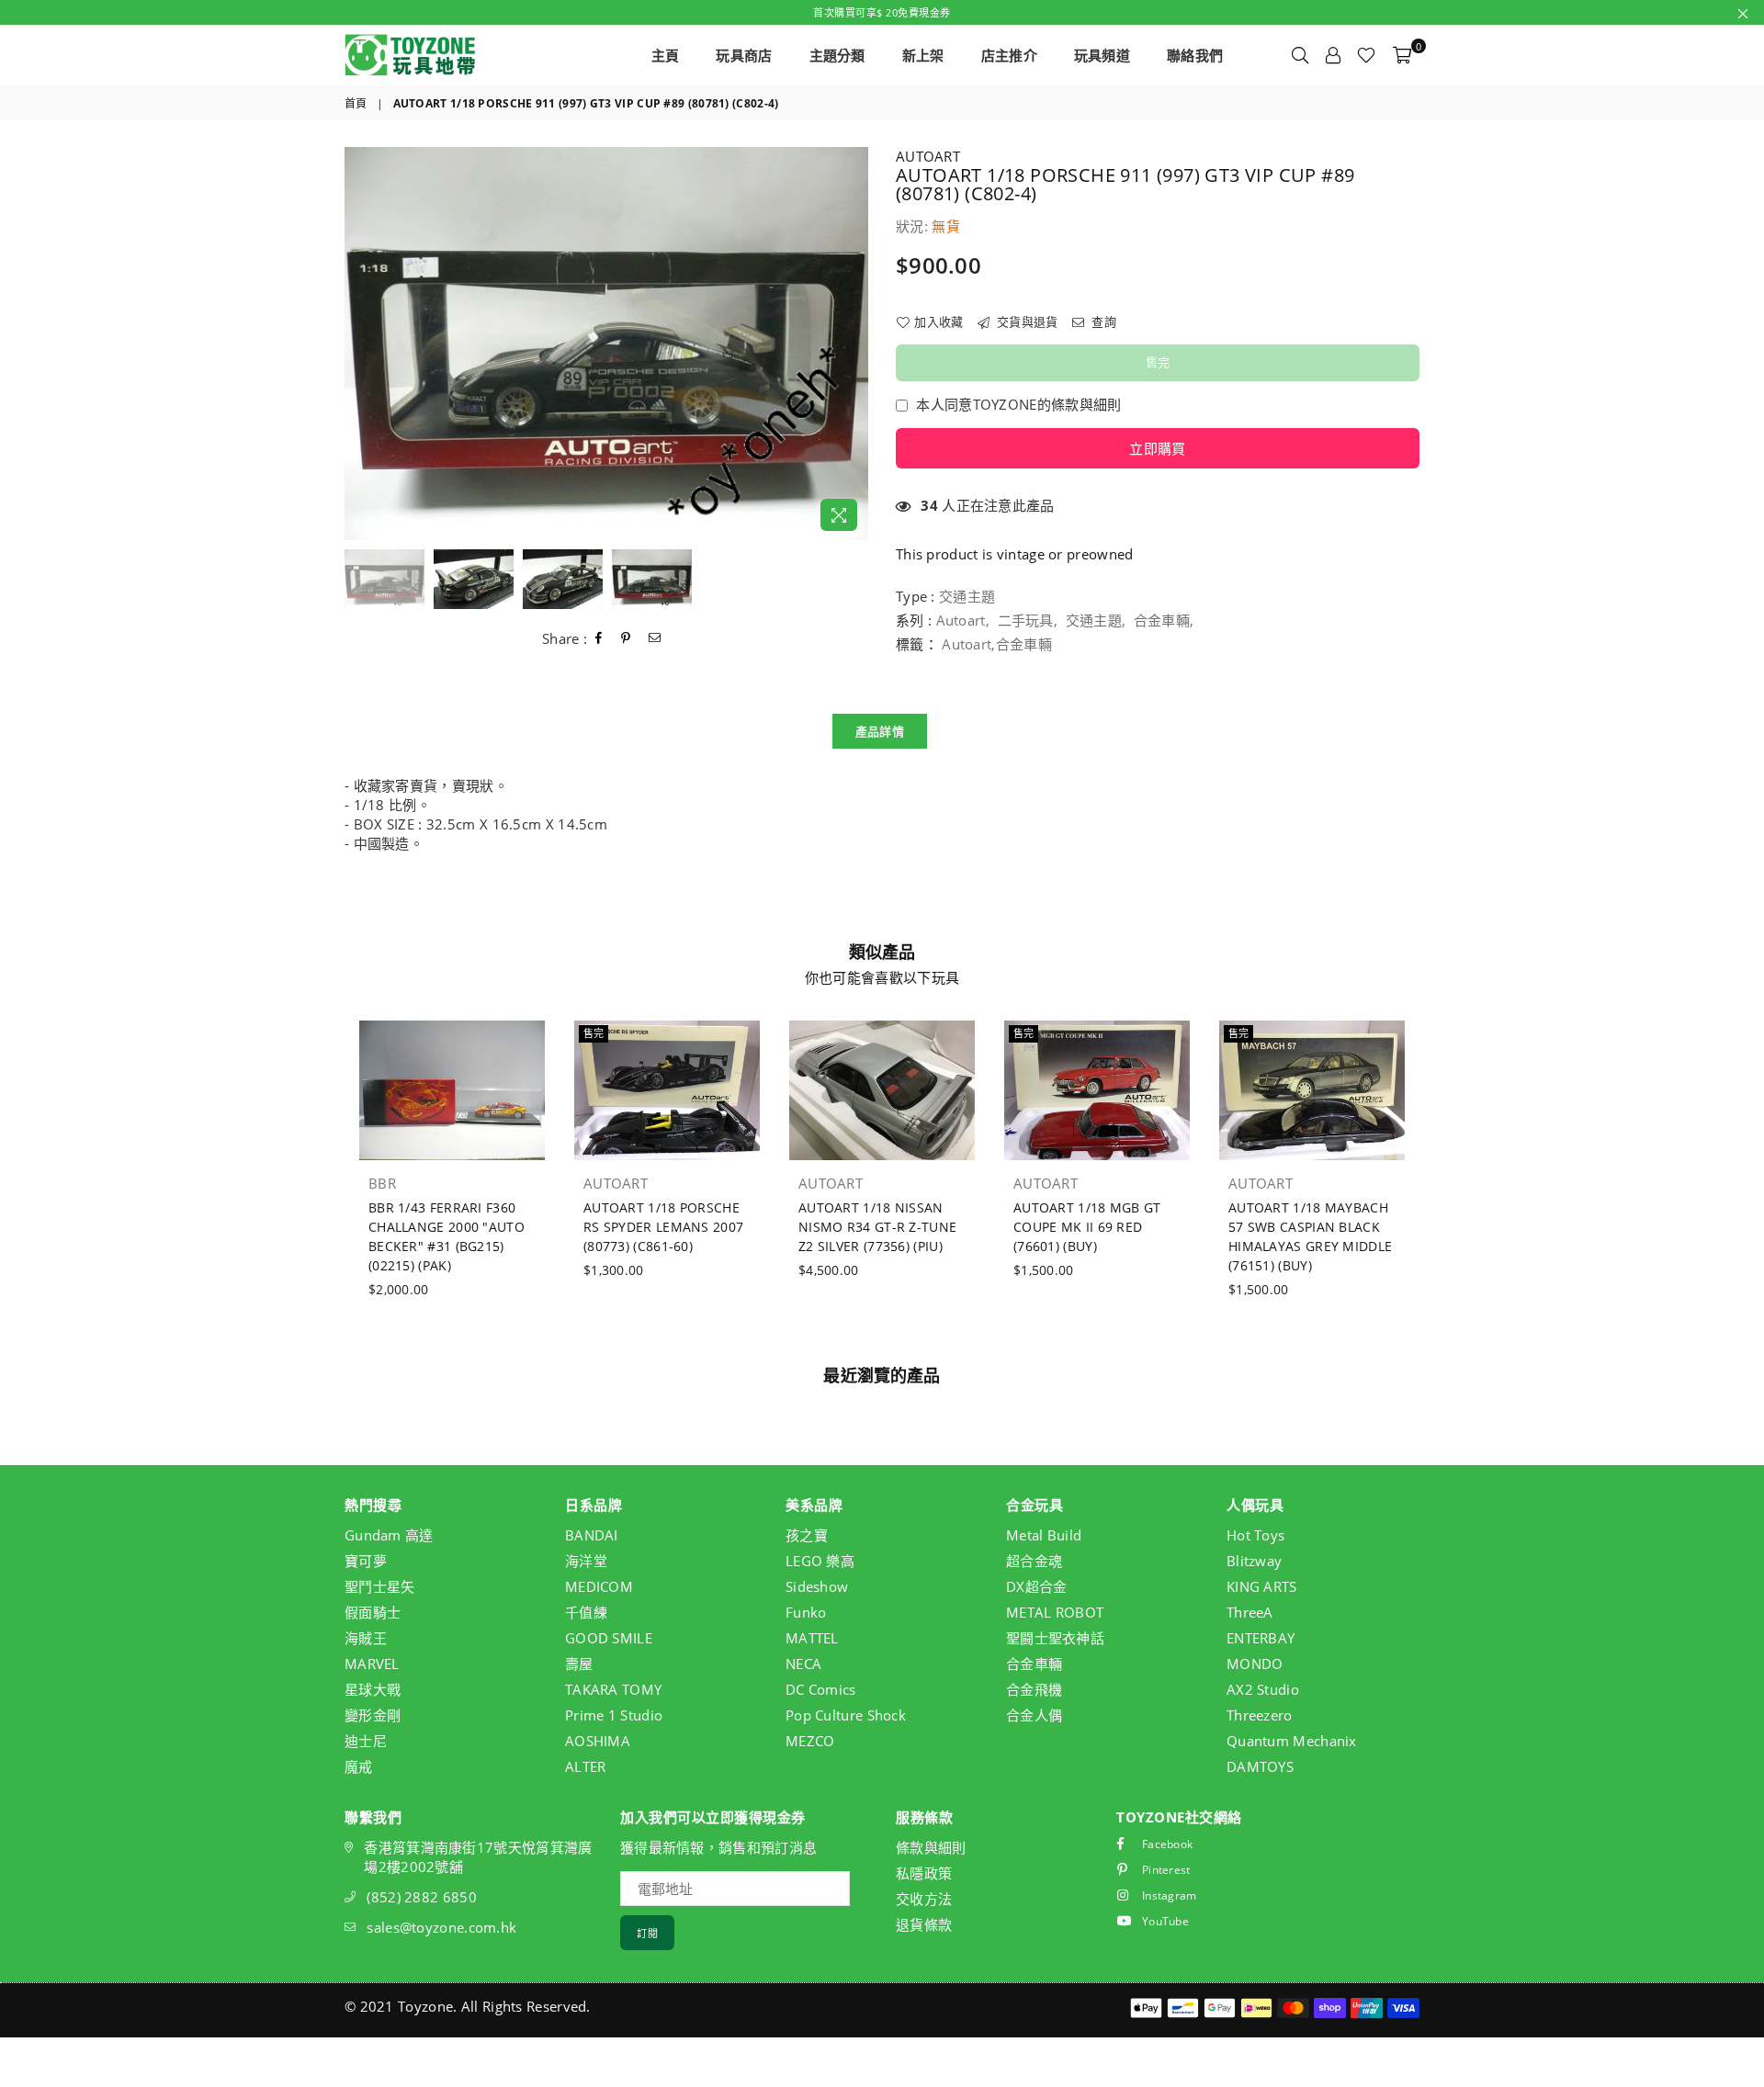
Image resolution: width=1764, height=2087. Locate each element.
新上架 (923, 55)
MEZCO (810, 1741)
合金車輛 (1162, 620)
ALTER (586, 1766)
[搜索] (1300, 55)
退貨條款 (924, 1924)
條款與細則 (931, 1847)
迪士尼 (366, 1741)
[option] (606, 344)
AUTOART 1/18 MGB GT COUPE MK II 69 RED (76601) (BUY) (1087, 1227)
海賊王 (366, 1638)
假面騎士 (373, 1612)
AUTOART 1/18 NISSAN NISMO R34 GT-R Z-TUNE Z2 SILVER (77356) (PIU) (877, 1227)
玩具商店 (744, 55)
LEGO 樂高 (820, 1561)
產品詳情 (880, 731)
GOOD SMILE (609, 1638)
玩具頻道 (1102, 55)
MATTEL (812, 1638)
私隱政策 (924, 1873)
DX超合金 (1037, 1586)
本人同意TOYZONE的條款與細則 (1018, 404)
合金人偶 (1034, 1715)
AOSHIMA (598, 1741)
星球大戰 (373, 1689)
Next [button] (852, 344)
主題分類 (837, 55)
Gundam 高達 (389, 1535)
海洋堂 (586, 1561)
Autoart (961, 620)
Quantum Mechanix (1292, 1741)
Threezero (1260, 1715)
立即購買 (1157, 448)
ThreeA (1250, 1612)
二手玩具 (1026, 620)
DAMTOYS (1260, 1766)
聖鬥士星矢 (380, 1586)
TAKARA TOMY (613, 1689)
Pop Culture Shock (846, 1715)
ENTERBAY (1261, 1638)
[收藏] (1366, 55)
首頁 (356, 104)
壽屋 (579, 1664)
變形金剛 (373, 1715)
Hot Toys (1255, 1535)
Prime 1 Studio (614, 1715)
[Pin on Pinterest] (626, 638)
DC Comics (821, 1689)
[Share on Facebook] (599, 638)
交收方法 (924, 1899)
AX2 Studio (1263, 1689)
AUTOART (928, 156)
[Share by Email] (655, 638)
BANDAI (592, 1535)
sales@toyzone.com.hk (441, 1927)
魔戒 (359, 1766)
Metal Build (1044, 1535)
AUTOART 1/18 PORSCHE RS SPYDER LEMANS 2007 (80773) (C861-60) (663, 1227)
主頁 (666, 55)
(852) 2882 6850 (422, 1897)
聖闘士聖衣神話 (1055, 1638)
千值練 (586, 1612)
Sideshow (817, 1586)
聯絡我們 (1195, 55)
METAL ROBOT (1055, 1612)
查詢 (1102, 322)
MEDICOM (599, 1586)
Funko (806, 1612)
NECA (803, 1664)
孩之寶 (807, 1535)
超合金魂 (1034, 1561)
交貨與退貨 (1026, 322)
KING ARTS (1262, 1586)
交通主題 (1094, 620)
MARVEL (372, 1664)
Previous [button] (361, 344)
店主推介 (1009, 55)
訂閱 (647, 1933)
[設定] (1333, 55)
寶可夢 (366, 1561)
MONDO (1255, 1664)
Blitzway (1254, 1561)
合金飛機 (1034, 1689)
